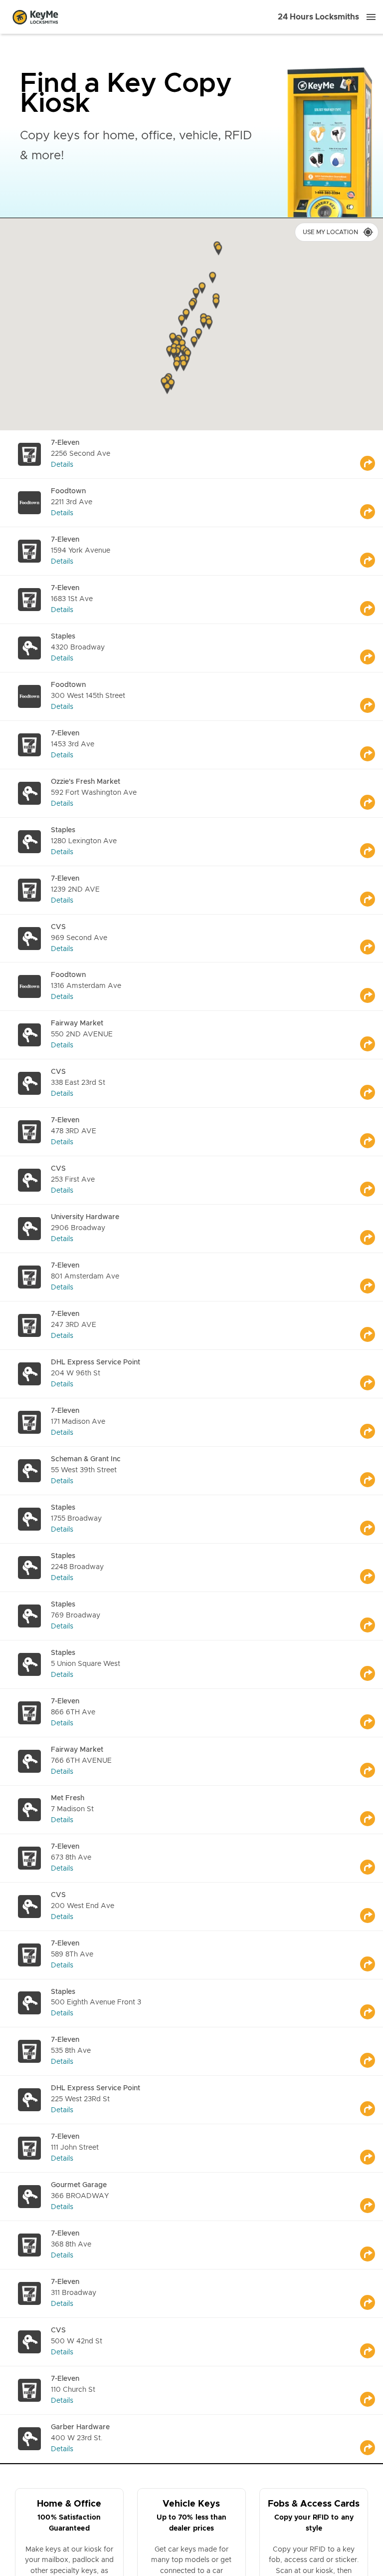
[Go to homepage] (35, 17)
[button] (216, 304)
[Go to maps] (372, 454)
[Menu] (371, 17)
